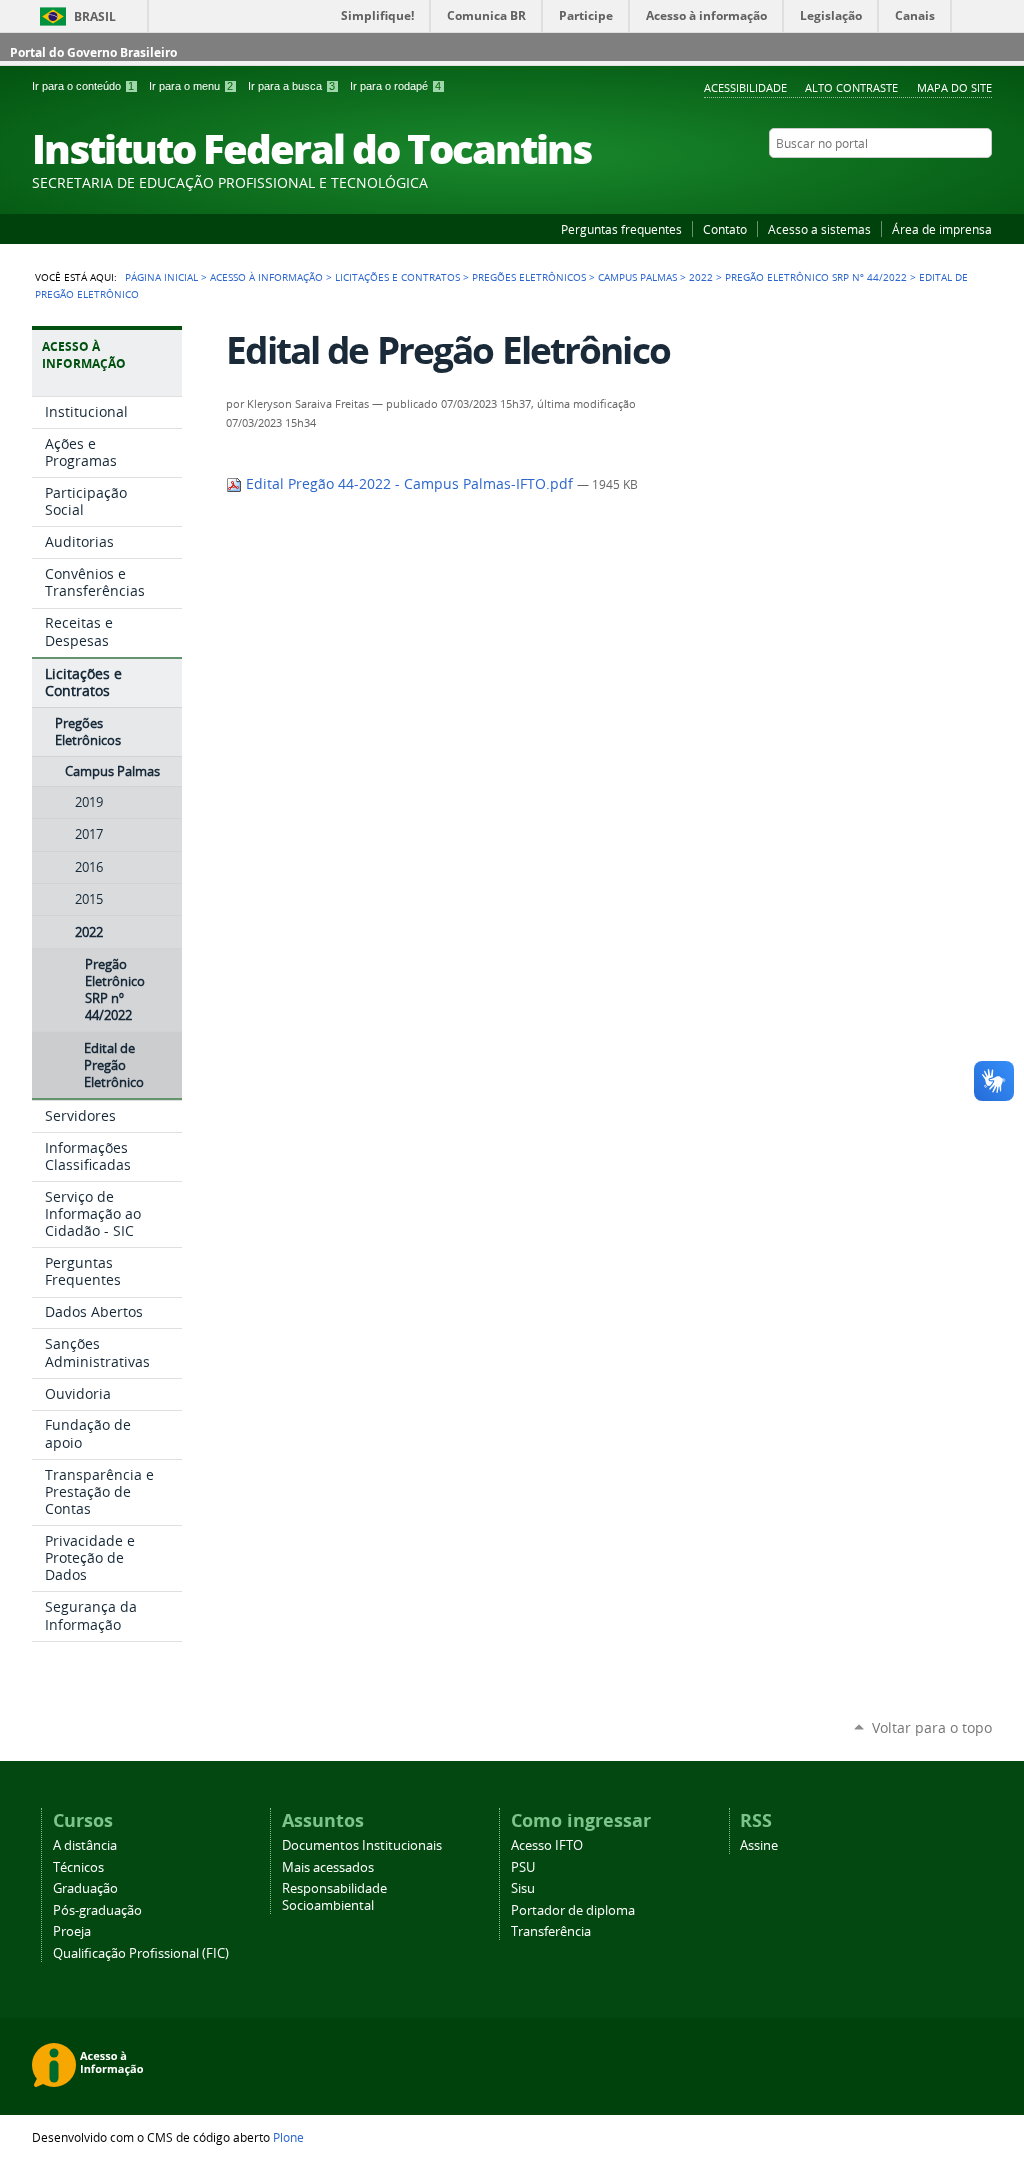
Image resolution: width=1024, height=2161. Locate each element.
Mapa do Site (954, 87)
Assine (759, 1845)
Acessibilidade (745, 87)
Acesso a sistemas (819, 229)
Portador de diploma (573, 1910)
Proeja (72, 1931)
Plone (288, 2137)
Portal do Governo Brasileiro (93, 52)
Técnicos (78, 1867)
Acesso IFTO (547, 1845)
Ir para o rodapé (395, 86)
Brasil (95, 16)
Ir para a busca (291, 86)
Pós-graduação (97, 1910)
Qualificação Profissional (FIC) (141, 1953)
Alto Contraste (851, 87)
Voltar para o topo (932, 1727)
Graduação (85, 1888)
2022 (701, 277)
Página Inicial (161, 277)
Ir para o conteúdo (83, 86)
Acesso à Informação (266, 277)
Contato (725, 229)
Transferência (551, 1931)
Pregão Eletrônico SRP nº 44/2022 (816, 277)
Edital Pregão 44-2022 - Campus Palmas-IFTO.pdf (409, 484)
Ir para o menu (191, 86)
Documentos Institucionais (362, 1845)
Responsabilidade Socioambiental (334, 1897)
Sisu (523, 1888)
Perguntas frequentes (621, 229)
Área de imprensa (942, 229)
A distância (85, 1845)
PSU (523, 1867)
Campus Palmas (637, 277)
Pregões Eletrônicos (529, 277)
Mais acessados (328, 1867)
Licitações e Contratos (397, 277)
